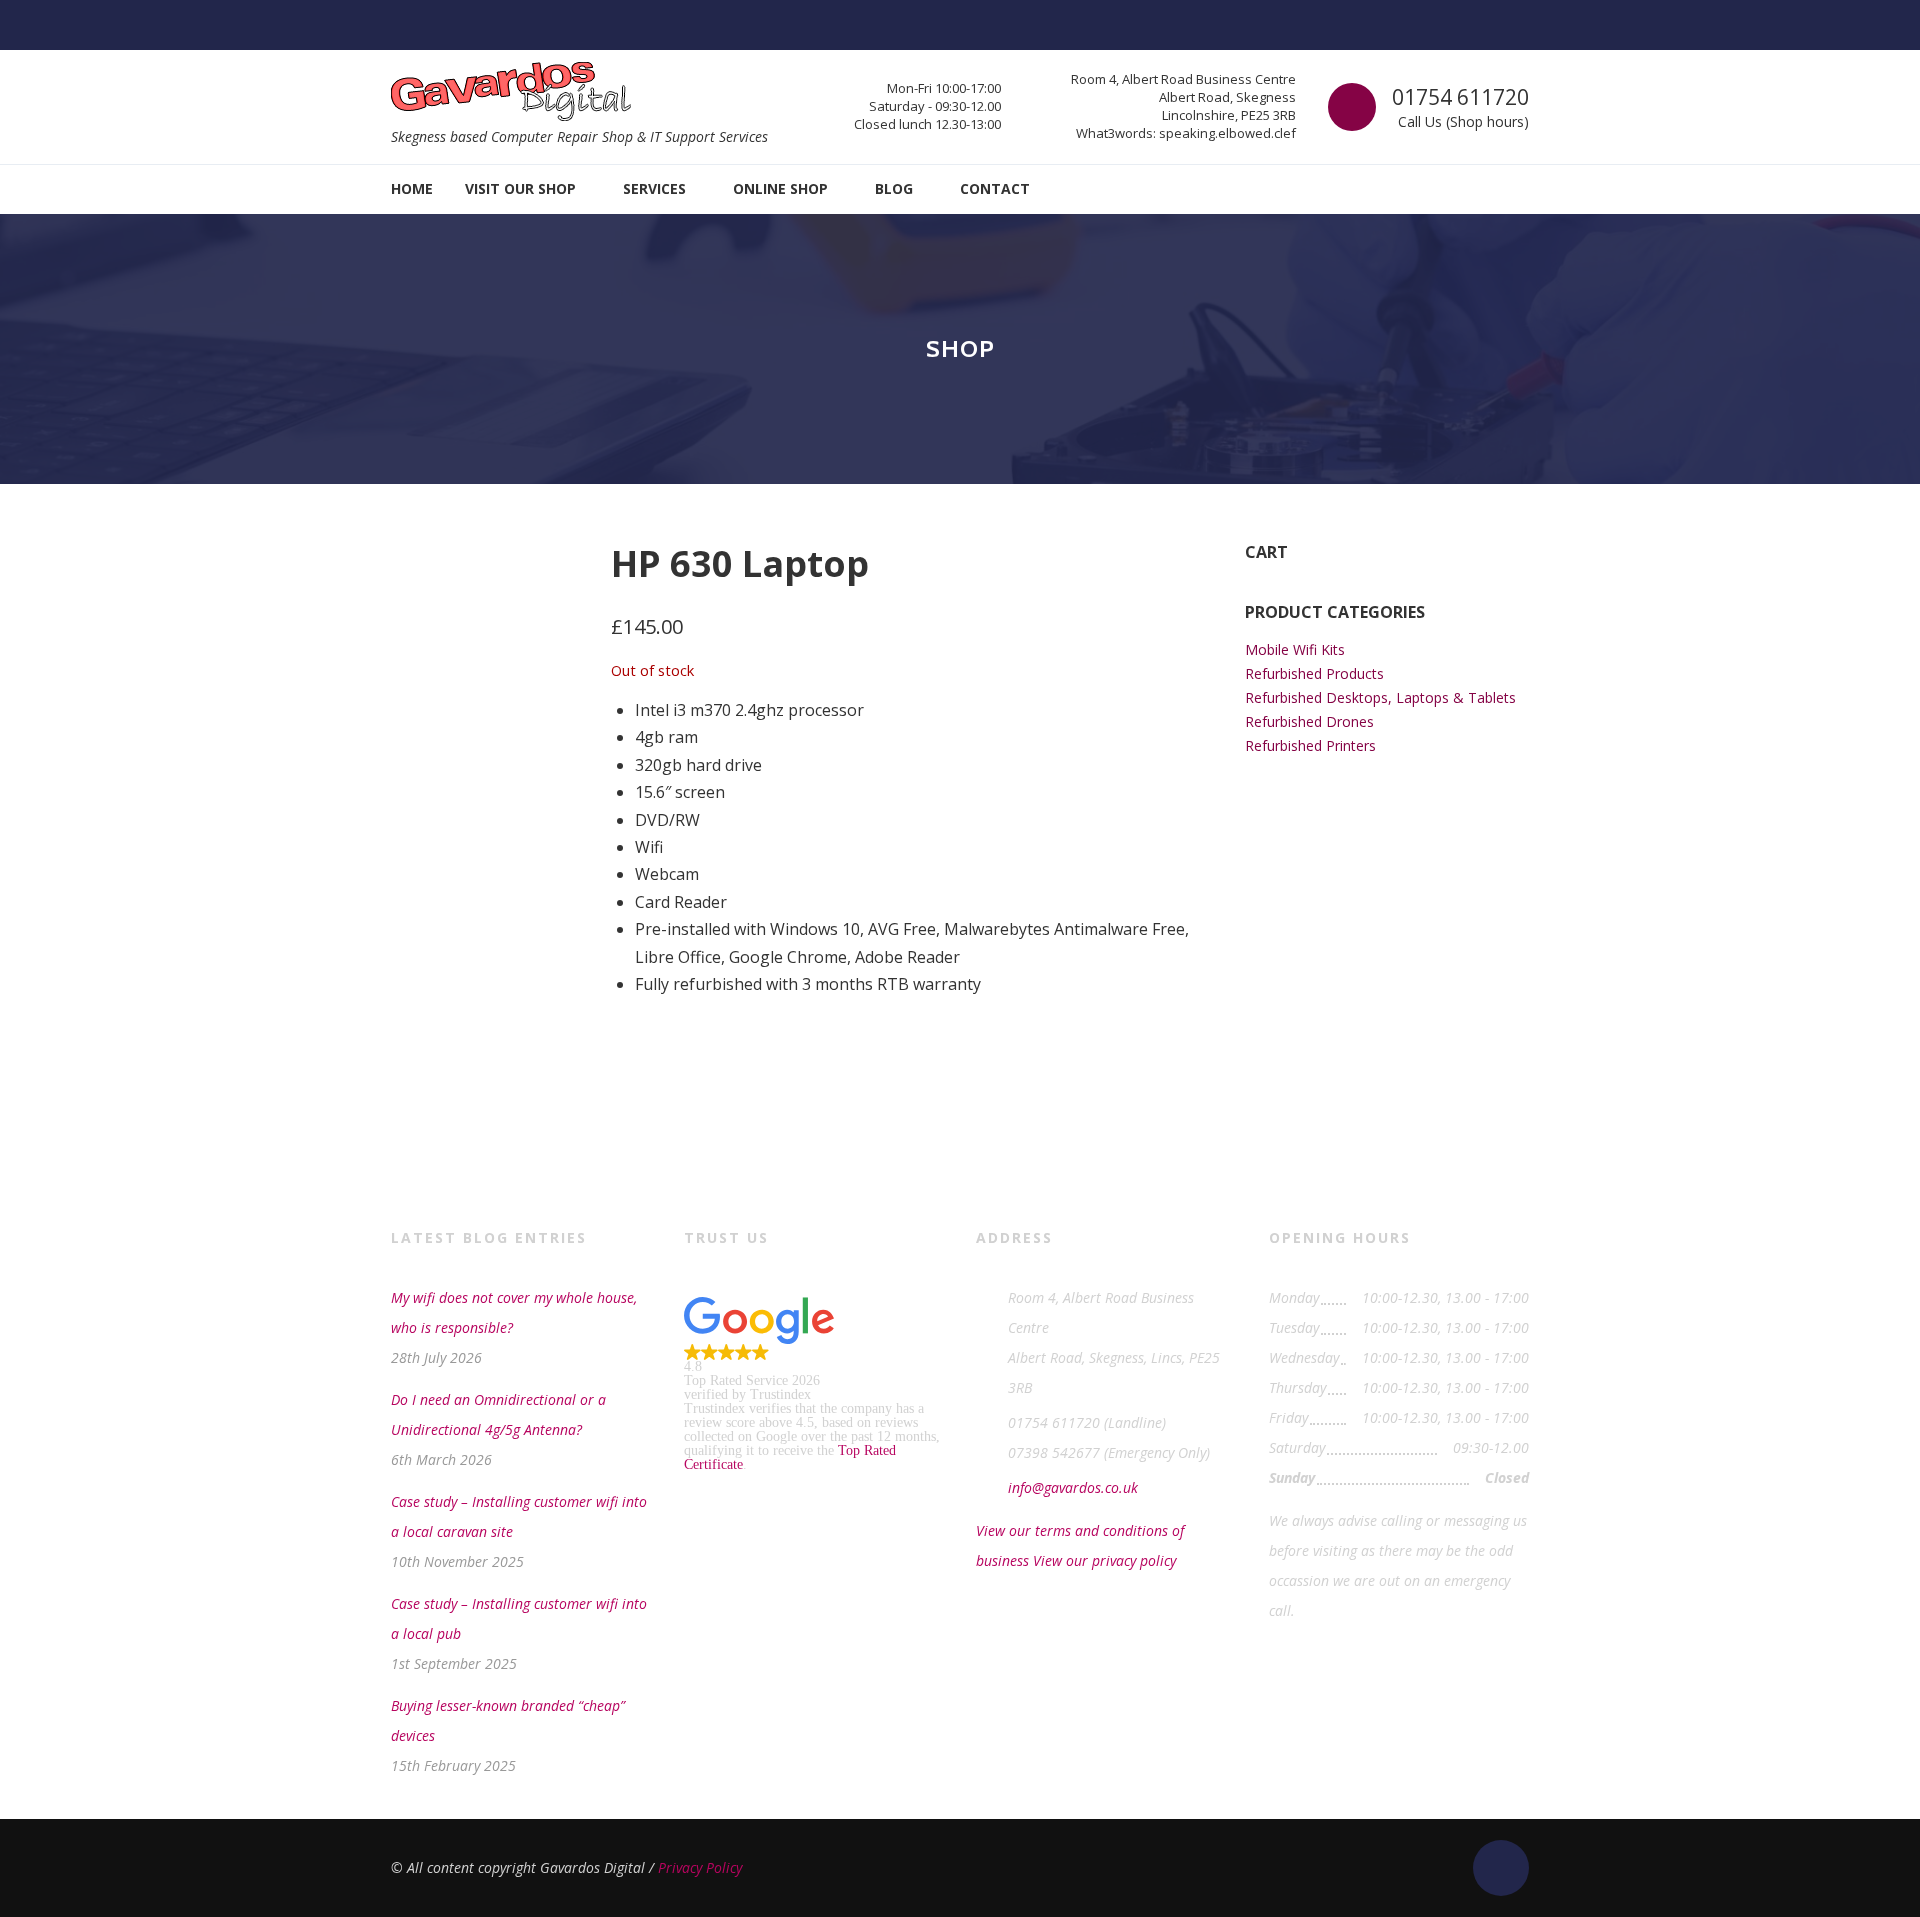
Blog (894, 188)
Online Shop (780, 188)
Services (654, 188)
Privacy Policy (700, 1867)
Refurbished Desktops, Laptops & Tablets (1380, 697)
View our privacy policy (1104, 1560)
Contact (995, 188)
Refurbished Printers (1310, 745)
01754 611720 (1460, 97)
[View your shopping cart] (1515, 190)
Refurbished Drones (1309, 721)
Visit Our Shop (520, 188)
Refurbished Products (1314, 673)
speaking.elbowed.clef (1227, 133)
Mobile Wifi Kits (1295, 649)
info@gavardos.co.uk (1073, 1487)
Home (412, 188)
